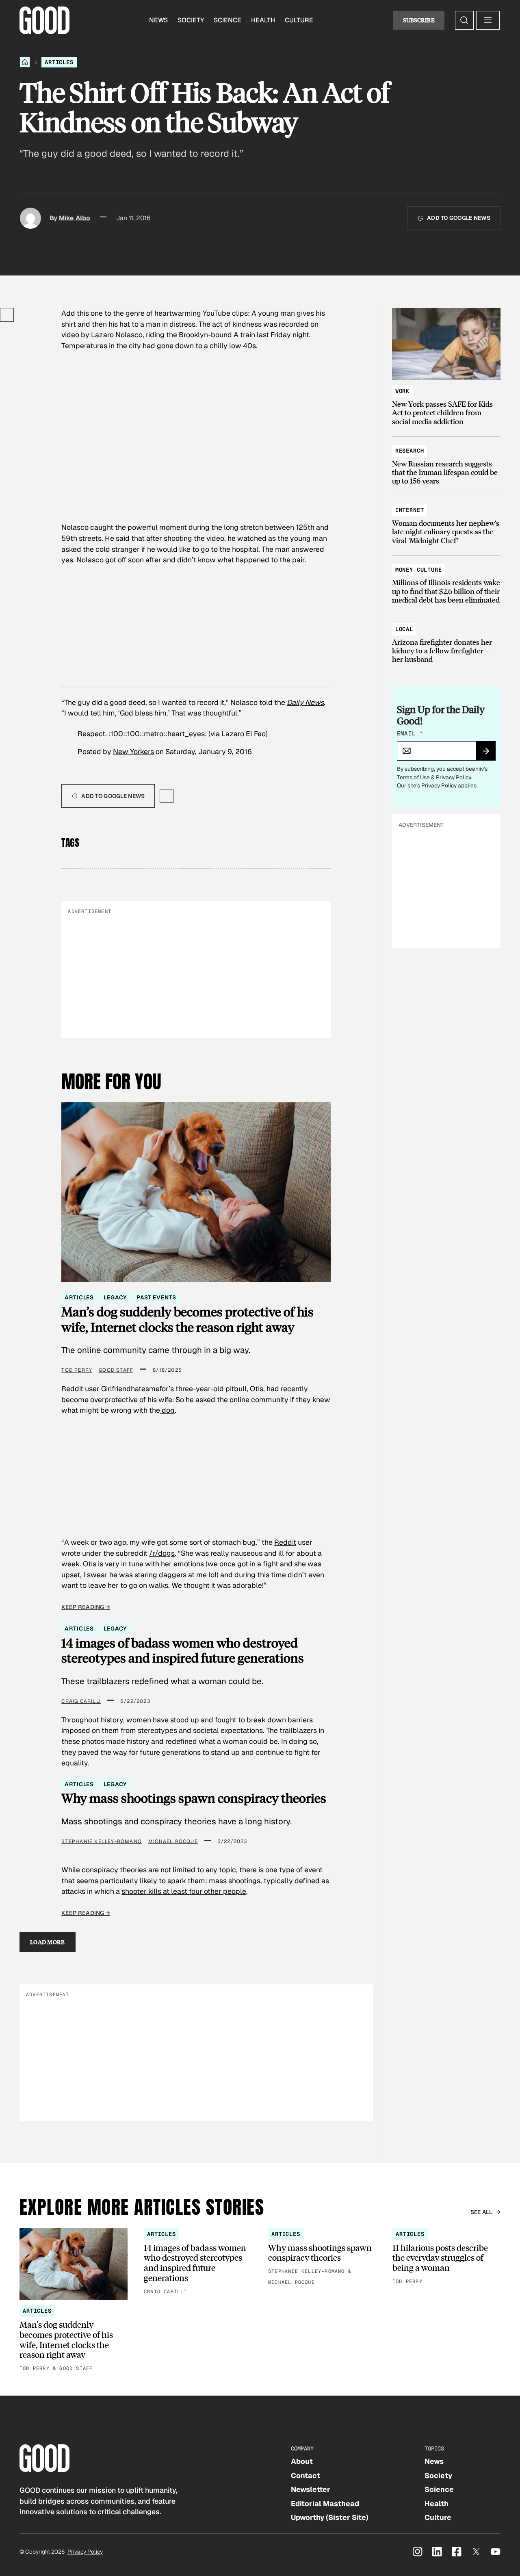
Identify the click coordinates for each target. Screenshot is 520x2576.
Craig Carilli (81, 1701)
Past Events (156, 1297)
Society (191, 20)
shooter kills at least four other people (184, 1891)
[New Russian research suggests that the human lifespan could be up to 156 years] (446, 462)
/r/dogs (162, 1553)
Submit (489, 754)
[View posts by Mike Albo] (30, 218)
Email (410, 733)
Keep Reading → (86, 1607)
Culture (299, 20)
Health (263, 20)
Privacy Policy (453, 777)
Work (402, 391)
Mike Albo (75, 218)
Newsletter (311, 2489)
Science (227, 20)
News (158, 20)
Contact (305, 2475)
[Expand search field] (464, 20)
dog (167, 1410)
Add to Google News (459, 218)
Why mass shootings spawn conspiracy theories (194, 1798)
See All (482, 2212)
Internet (410, 510)
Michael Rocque (173, 1841)
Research (410, 451)
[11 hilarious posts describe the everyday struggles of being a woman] (446, 2257)
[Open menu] (488, 20)
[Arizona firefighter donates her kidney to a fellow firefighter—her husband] (446, 641)
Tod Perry (77, 1370)
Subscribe (419, 20)
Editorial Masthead (325, 2503)
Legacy (115, 1297)
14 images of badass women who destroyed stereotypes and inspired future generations (183, 1650)
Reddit (285, 1542)
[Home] (25, 62)
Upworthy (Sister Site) (330, 2517)
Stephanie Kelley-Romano (102, 1841)
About (302, 2461)
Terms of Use (413, 777)
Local (404, 629)
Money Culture (419, 570)
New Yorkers (133, 751)
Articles (59, 62)
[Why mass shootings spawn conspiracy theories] (322, 2257)
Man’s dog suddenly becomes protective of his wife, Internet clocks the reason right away (187, 1319)
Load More (48, 1942)
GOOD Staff (116, 1370)
